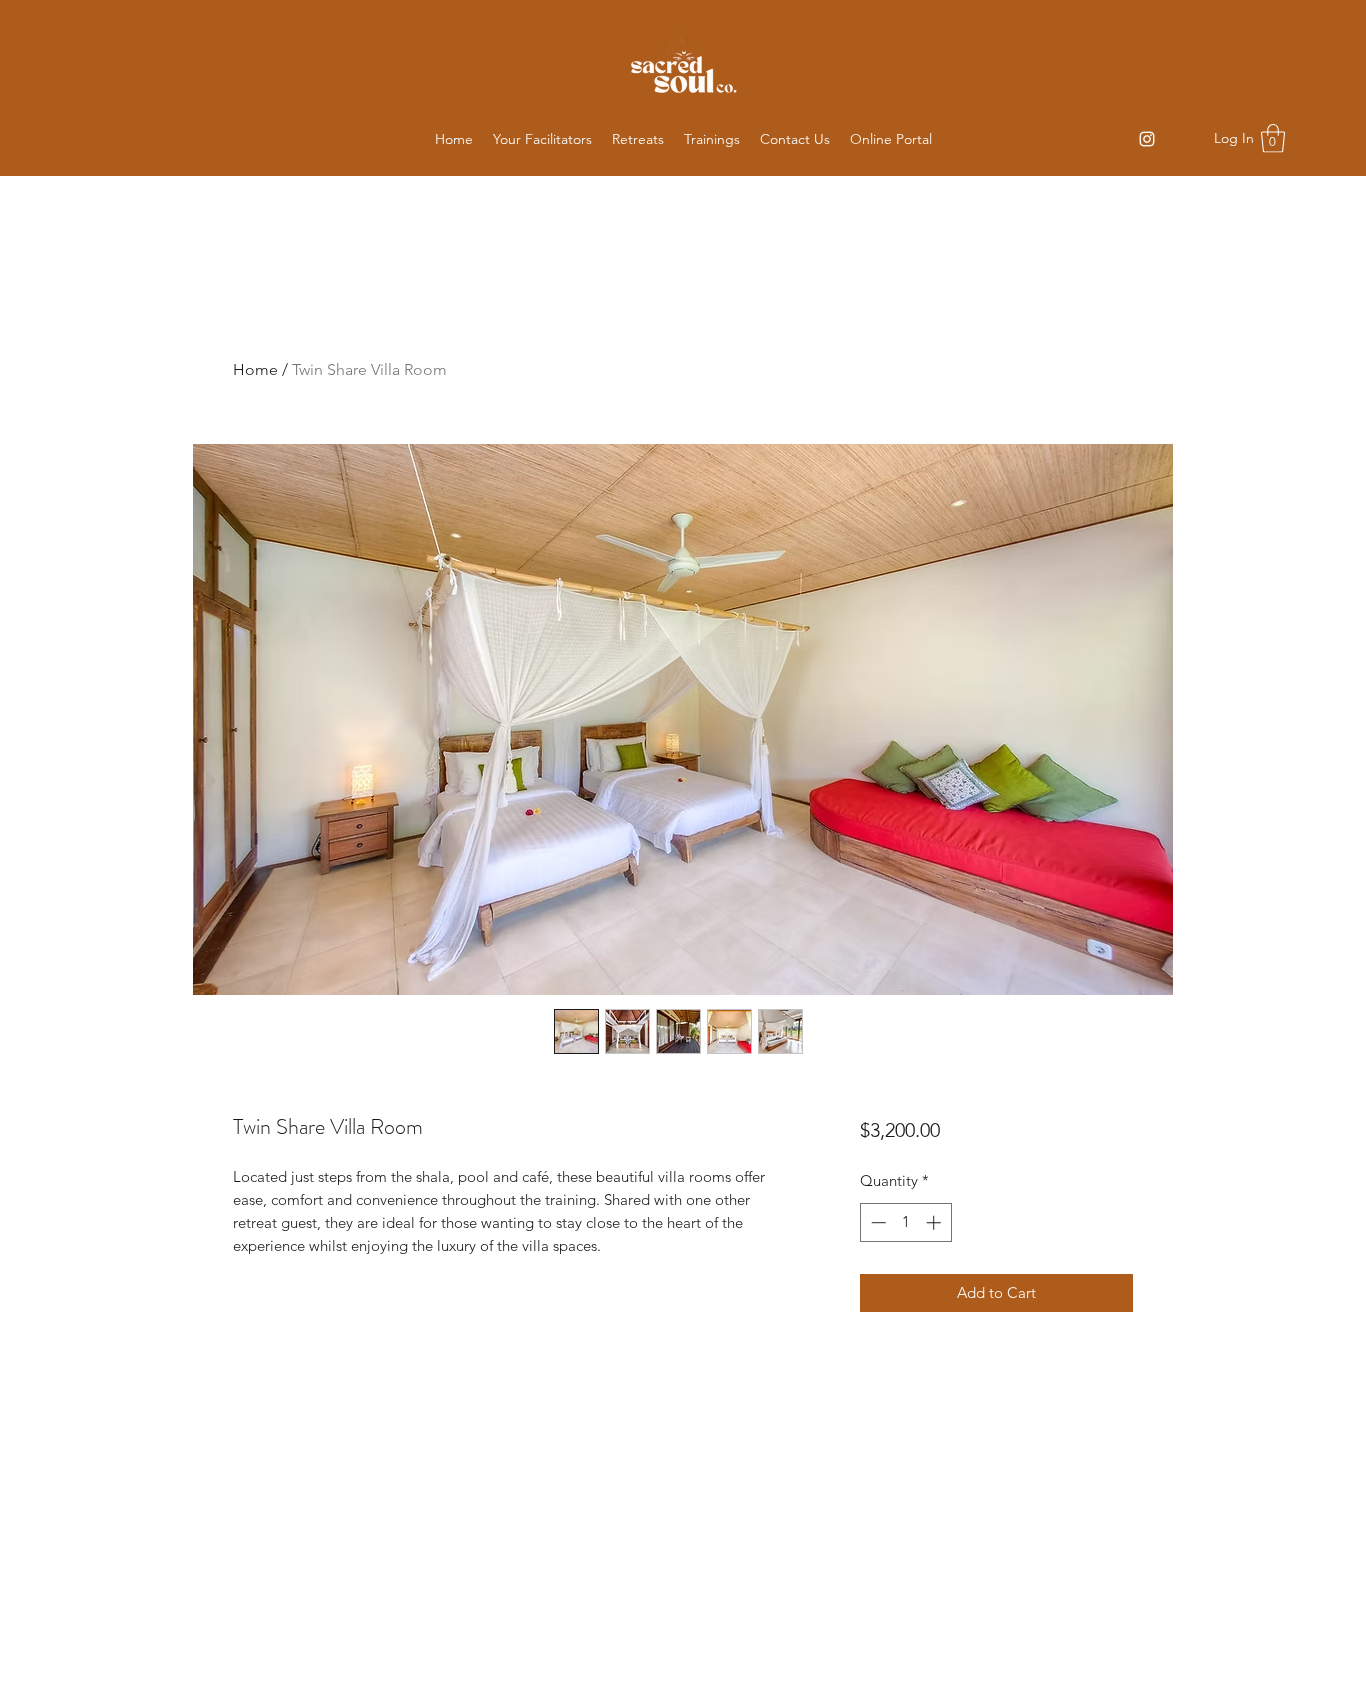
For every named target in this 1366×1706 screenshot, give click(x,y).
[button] (638, 139)
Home (255, 369)
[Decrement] (876, 1222)
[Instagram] (1147, 139)
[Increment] (935, 1222)
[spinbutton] (905, 1222)
